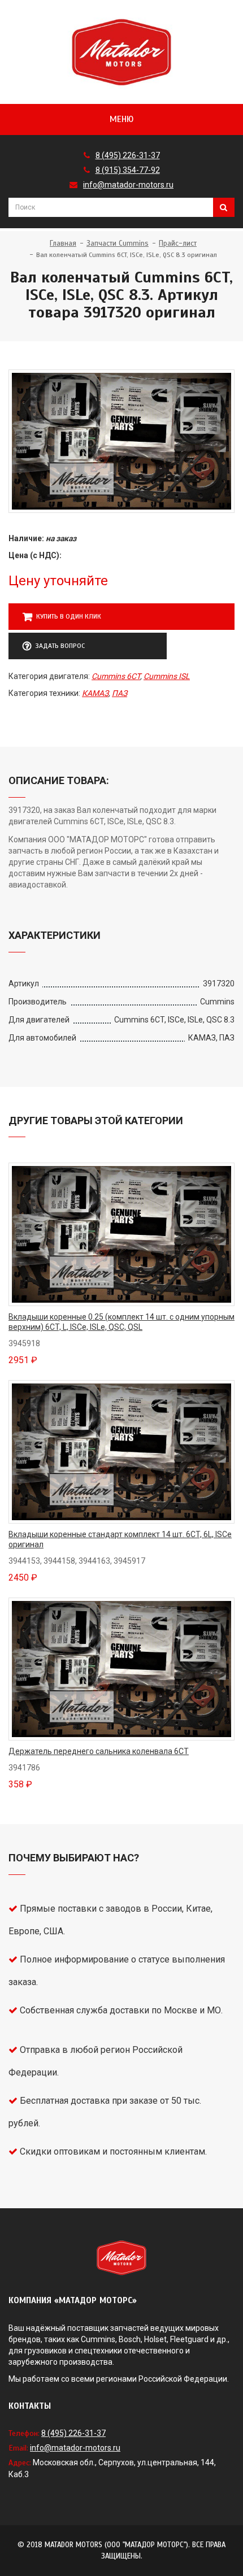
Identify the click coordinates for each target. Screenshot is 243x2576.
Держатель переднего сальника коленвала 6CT (99, 1751)
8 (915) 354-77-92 (128, 170)
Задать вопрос (60, 646)
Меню (121, 119)
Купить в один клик (69, 616)
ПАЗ (120, 693)
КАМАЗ (95, 693)
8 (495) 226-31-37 (128, 155)
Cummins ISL (167, 676)
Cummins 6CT (116, 676)
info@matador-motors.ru (128, 185)
